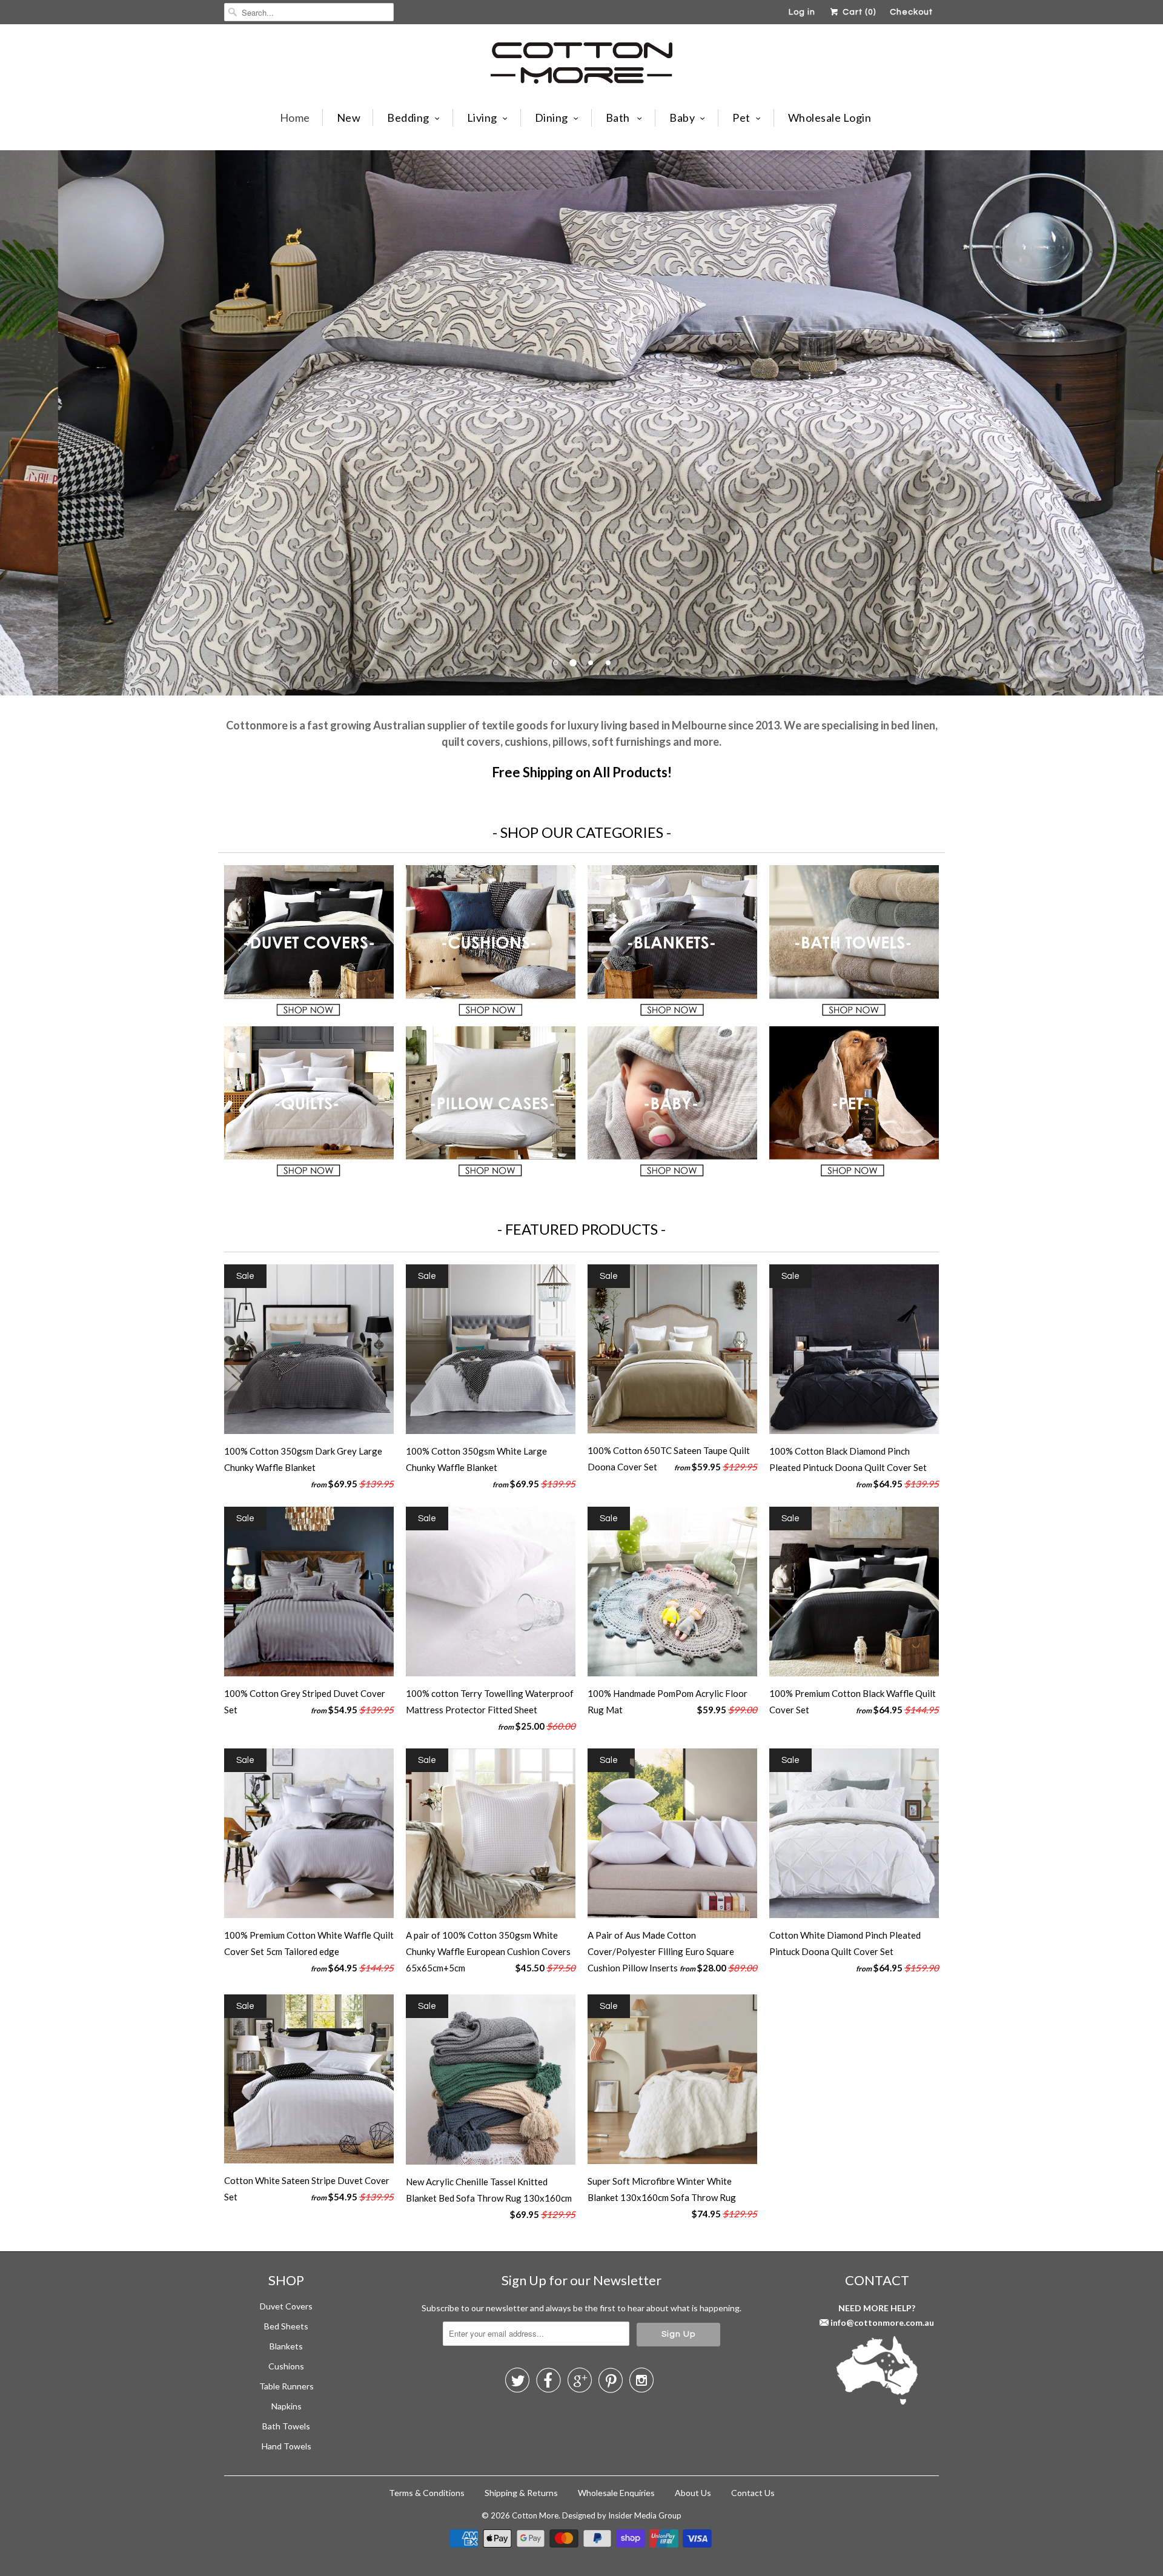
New (349, 118)
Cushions (286, 2366)
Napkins (287, 2406)
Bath (619, 118)
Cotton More (535, 2515)
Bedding (408, 118)
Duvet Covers (286, 2306)
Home (295, 118)
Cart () (858, 12)
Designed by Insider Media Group (622, 2515)
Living (482, 118)
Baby (682, 118)
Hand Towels (287, 2446)
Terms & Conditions (427, 2493)
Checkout (911, 12)
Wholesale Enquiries (616, 2493)
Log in (802, 12)
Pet (741, 118)
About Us (693, 2493)
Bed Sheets (286, 2326)
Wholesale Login (830, 118)
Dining (552, 118)
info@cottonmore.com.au (882, 2322)
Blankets (286, 2346)
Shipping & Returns (521, 2493)
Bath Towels (286, 2426)
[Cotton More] (581, 65)
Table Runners (287, 2386)
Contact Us (753, 2493)
